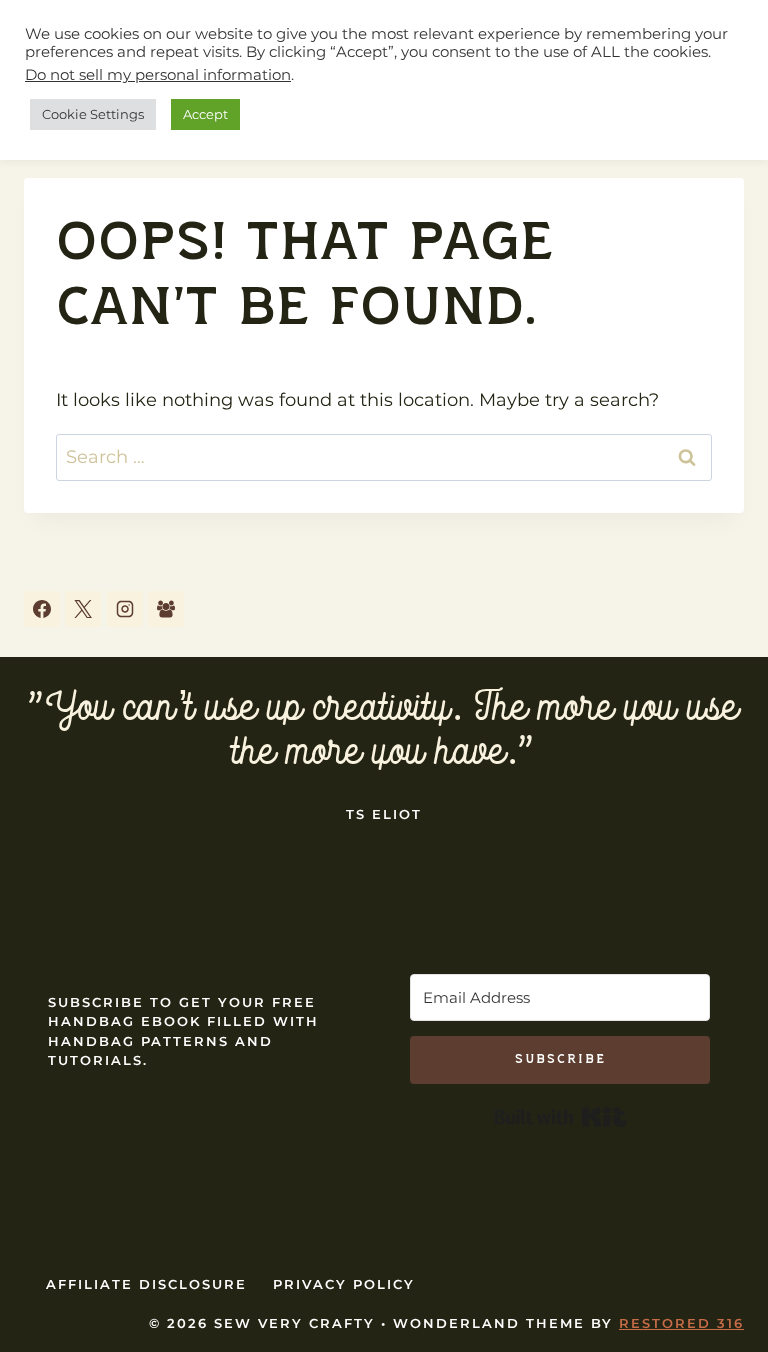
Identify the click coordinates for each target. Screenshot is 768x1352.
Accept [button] (205, 114)
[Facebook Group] (166, 609)
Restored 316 (681, 1323)
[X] (83, 609)
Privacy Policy (344, 1284)
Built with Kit (560, 1117)
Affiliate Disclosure (146, 1284)
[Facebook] (42, 609)
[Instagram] (125, 609)
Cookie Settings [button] (93, 114)
